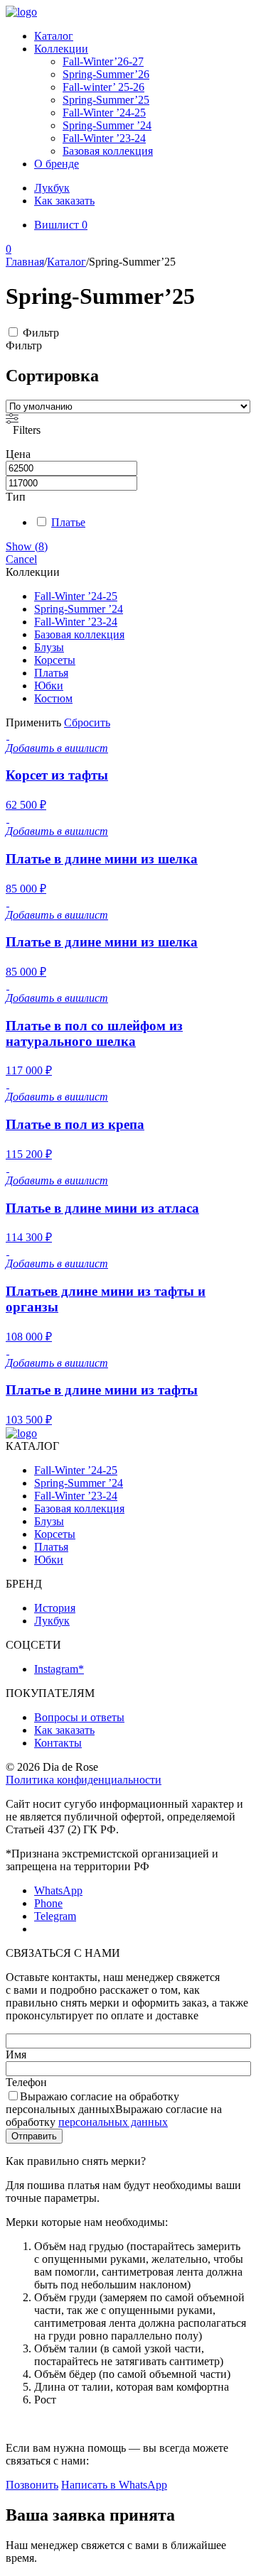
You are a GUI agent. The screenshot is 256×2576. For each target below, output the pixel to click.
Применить (33, 722)
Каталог (54, 36)
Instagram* (59, 1669)
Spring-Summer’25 (106, 100)
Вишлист (61, 225)
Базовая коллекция (108, 151)
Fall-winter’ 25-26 (103, 87)
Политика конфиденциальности (84, 1780)
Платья (51, 673)
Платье (68, 522)
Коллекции (61, 49)
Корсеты (55, 660)
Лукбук (52, 188)
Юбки (49, 686)
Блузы (49, 647)
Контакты (58, 1743)
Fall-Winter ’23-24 (104, 138)
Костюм (53, 698)
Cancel (21, 559)
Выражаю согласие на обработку (114, 2109)
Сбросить (87, 722)
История (55, 1608)
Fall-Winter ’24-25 (104, 113)
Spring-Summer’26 (106, 74)
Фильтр (41, 333)
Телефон (26, 2082)
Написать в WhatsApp (114, 2485)
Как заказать (64, 201)
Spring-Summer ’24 (107, 125)
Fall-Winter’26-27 (103, 61)
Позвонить (32, 2485)
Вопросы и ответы (79, 1717)
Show (27, 546)
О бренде (57, 164)
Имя (16, 2054)
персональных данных (113, 2122)
